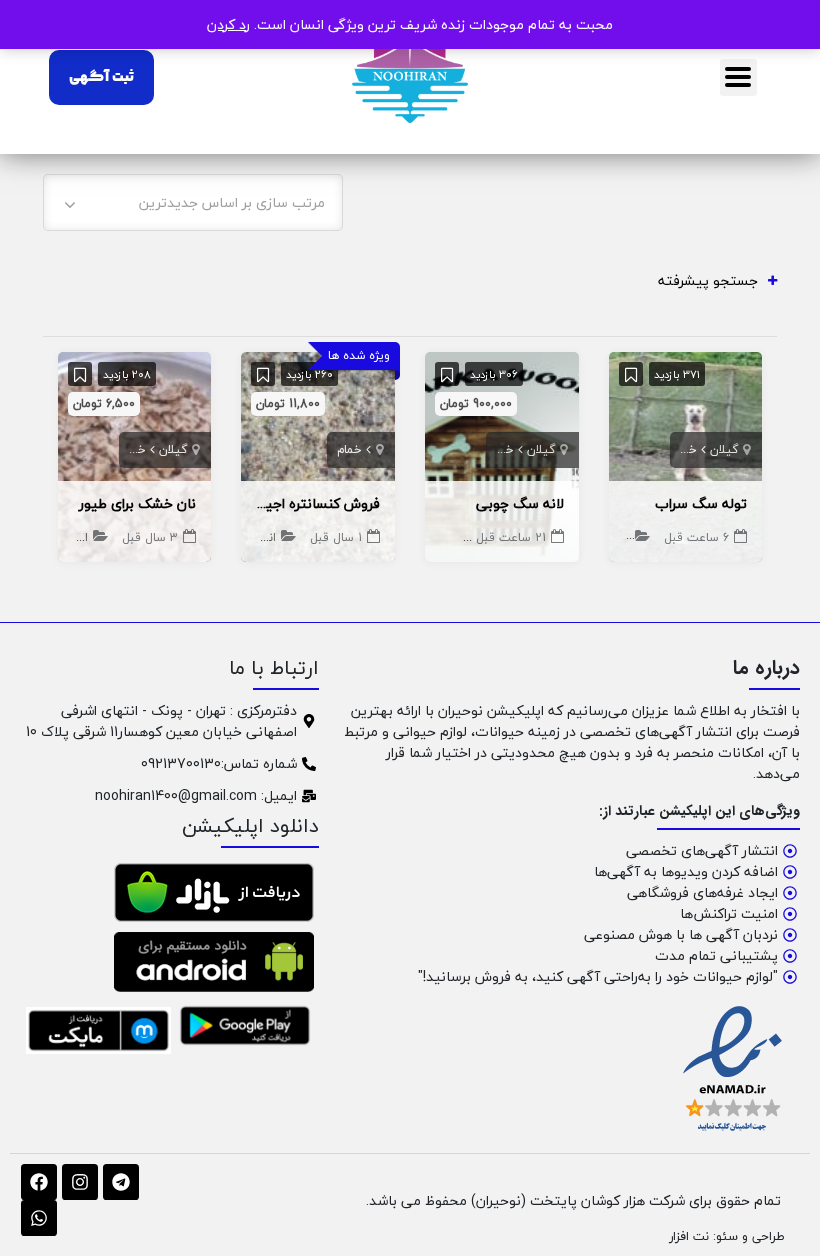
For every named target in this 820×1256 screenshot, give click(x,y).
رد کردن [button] (228, 24)
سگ (618, 537)
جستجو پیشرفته (708, 280)
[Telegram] (121, 1182)
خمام (684, 449)
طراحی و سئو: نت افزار (727, 1236)
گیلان (724, 449)
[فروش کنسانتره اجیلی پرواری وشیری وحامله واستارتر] (318, 454)
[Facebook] (39, 1182)
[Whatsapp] (39, 1218)
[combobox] (193, 202)
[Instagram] (80, 1182)
